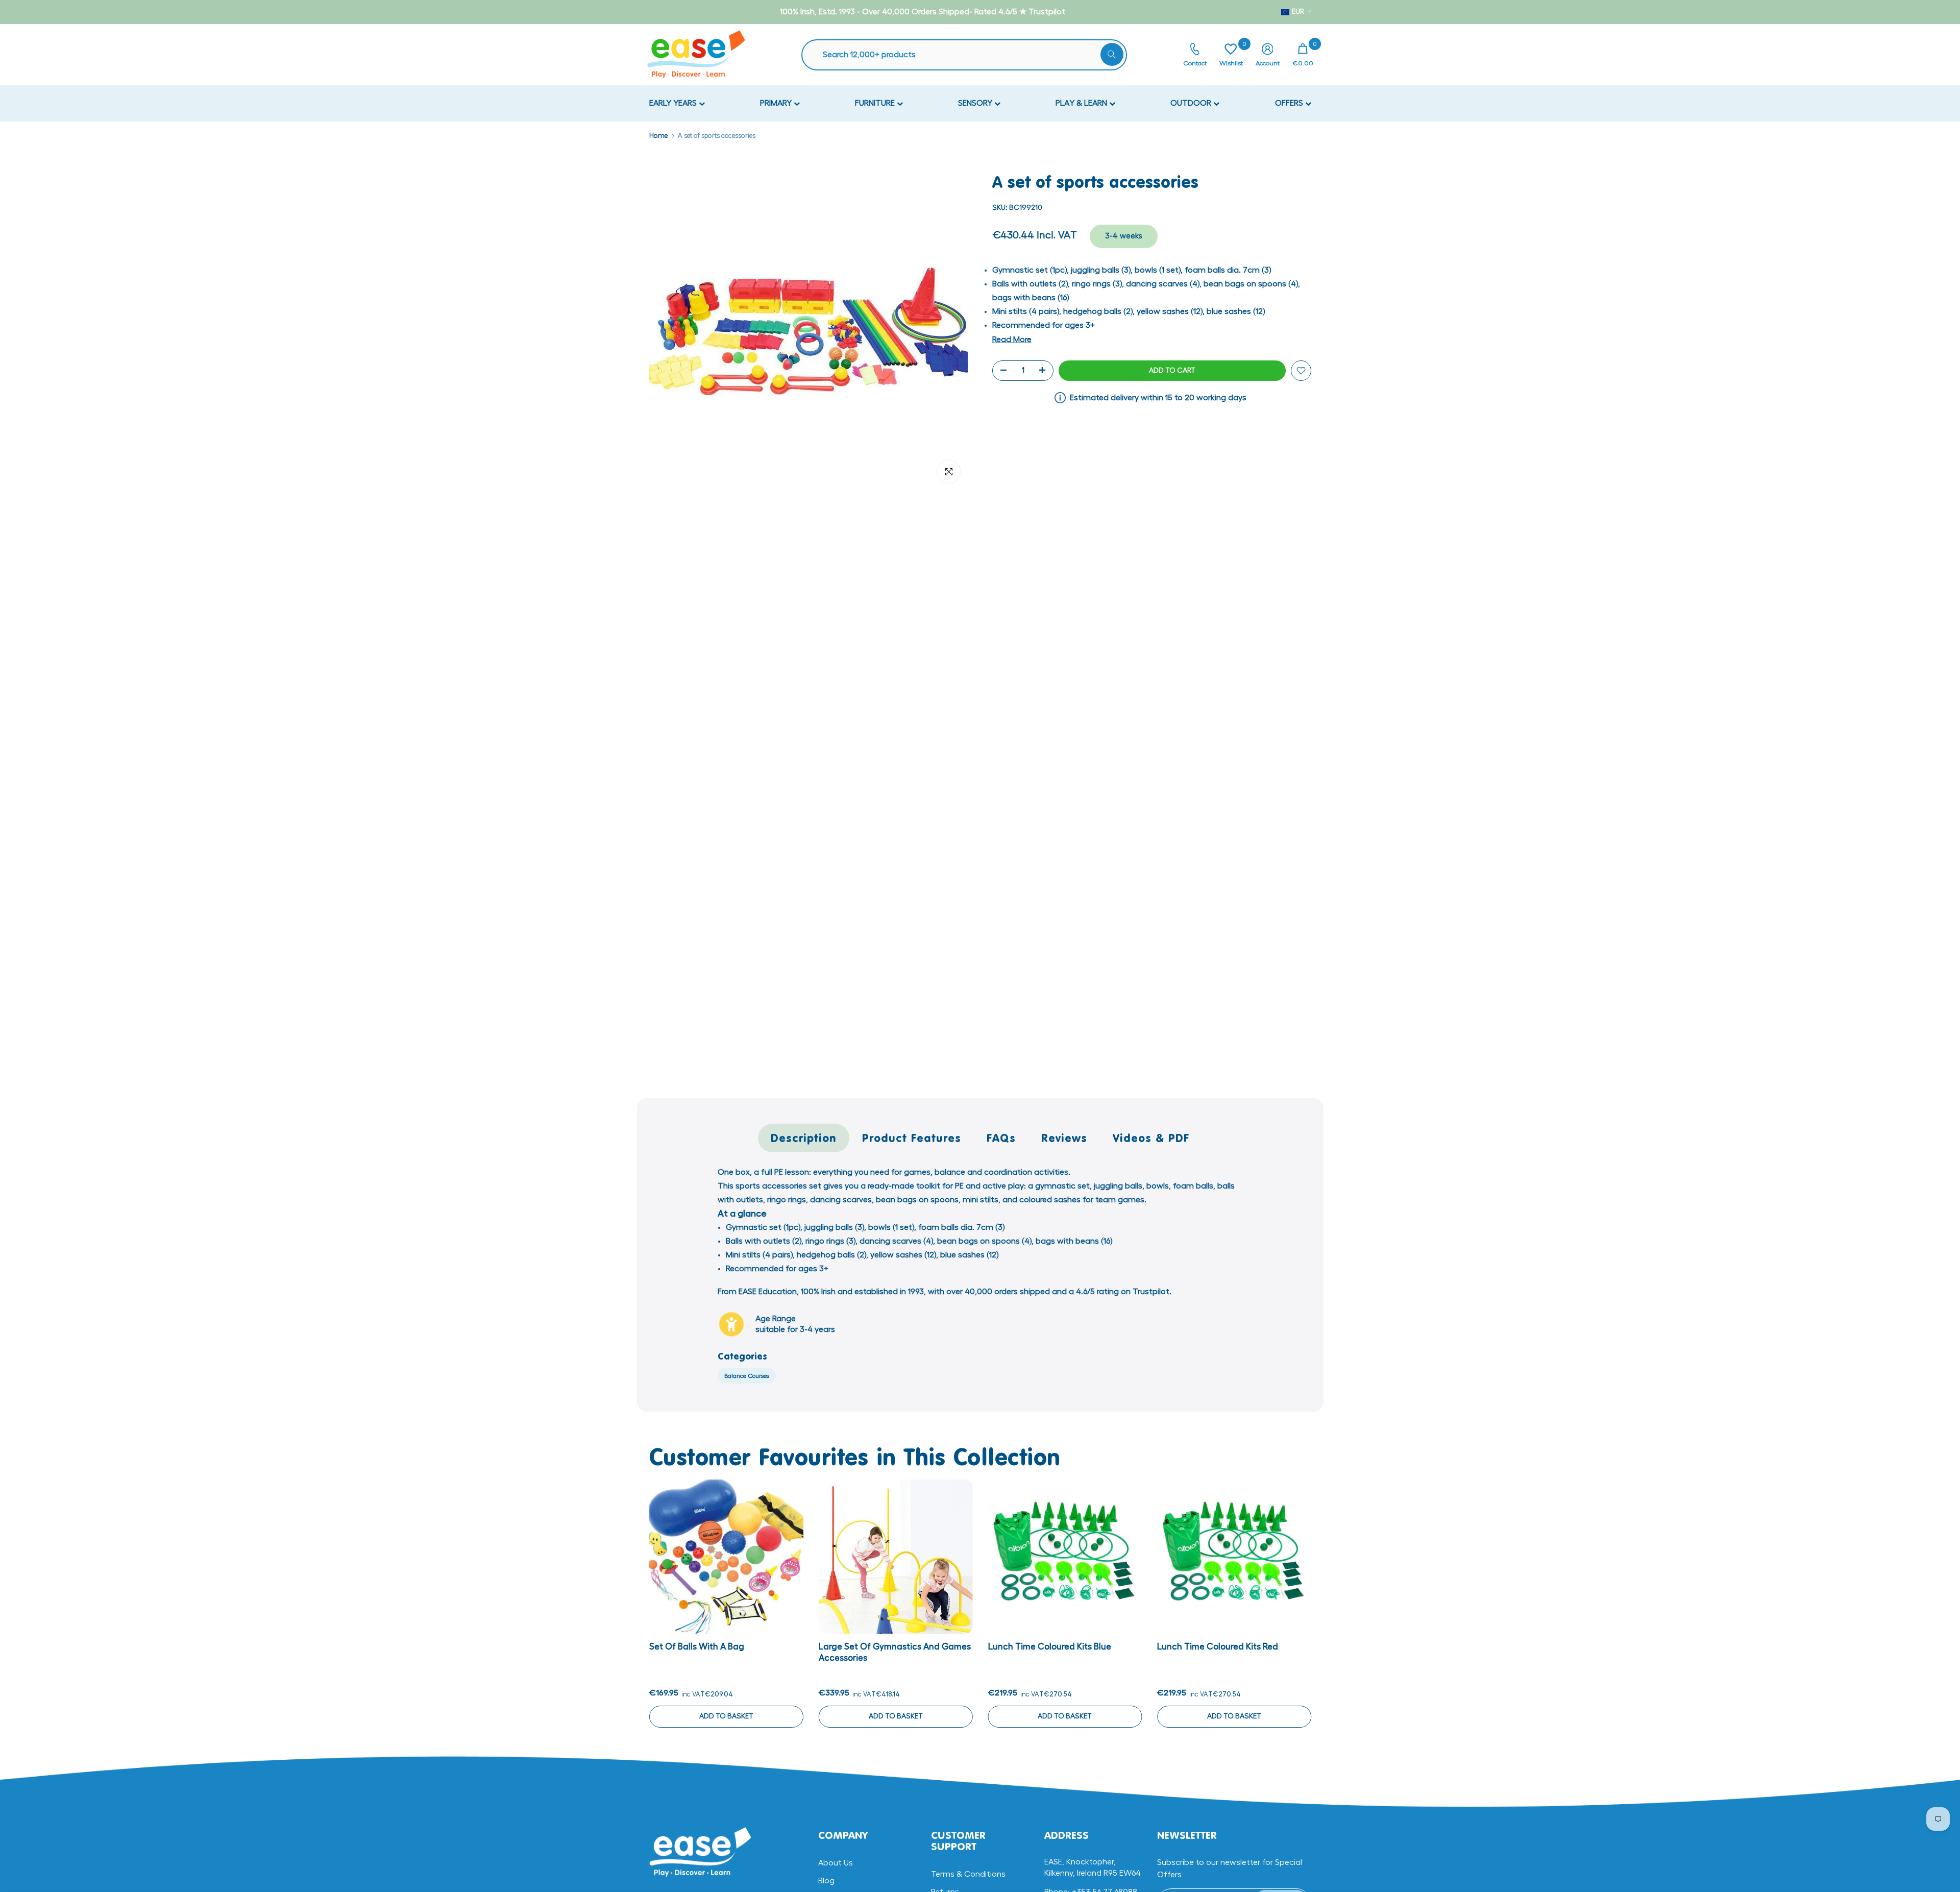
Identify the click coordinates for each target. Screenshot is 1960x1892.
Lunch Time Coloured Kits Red (1218, 1647)
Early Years (674, 103)
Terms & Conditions (968, 1874)
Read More (1012, 339)
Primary (777, 103)
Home (658, 136)
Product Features (912, 1138)
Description (804, 1138)
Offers (1290, 103)
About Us (836, 1863)
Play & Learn (1082, 103)
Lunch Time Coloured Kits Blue (1049, 1647)
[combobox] (969, 55)
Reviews (1064, 1138)
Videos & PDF (1151, 1138)
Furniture (876, 103)
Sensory (976, 103)
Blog (826, 1881)
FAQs (1001, 1138)
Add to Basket (726, 1716)
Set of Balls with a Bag (697, 1647)
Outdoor (1192, 103)
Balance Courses (747, 1376)
